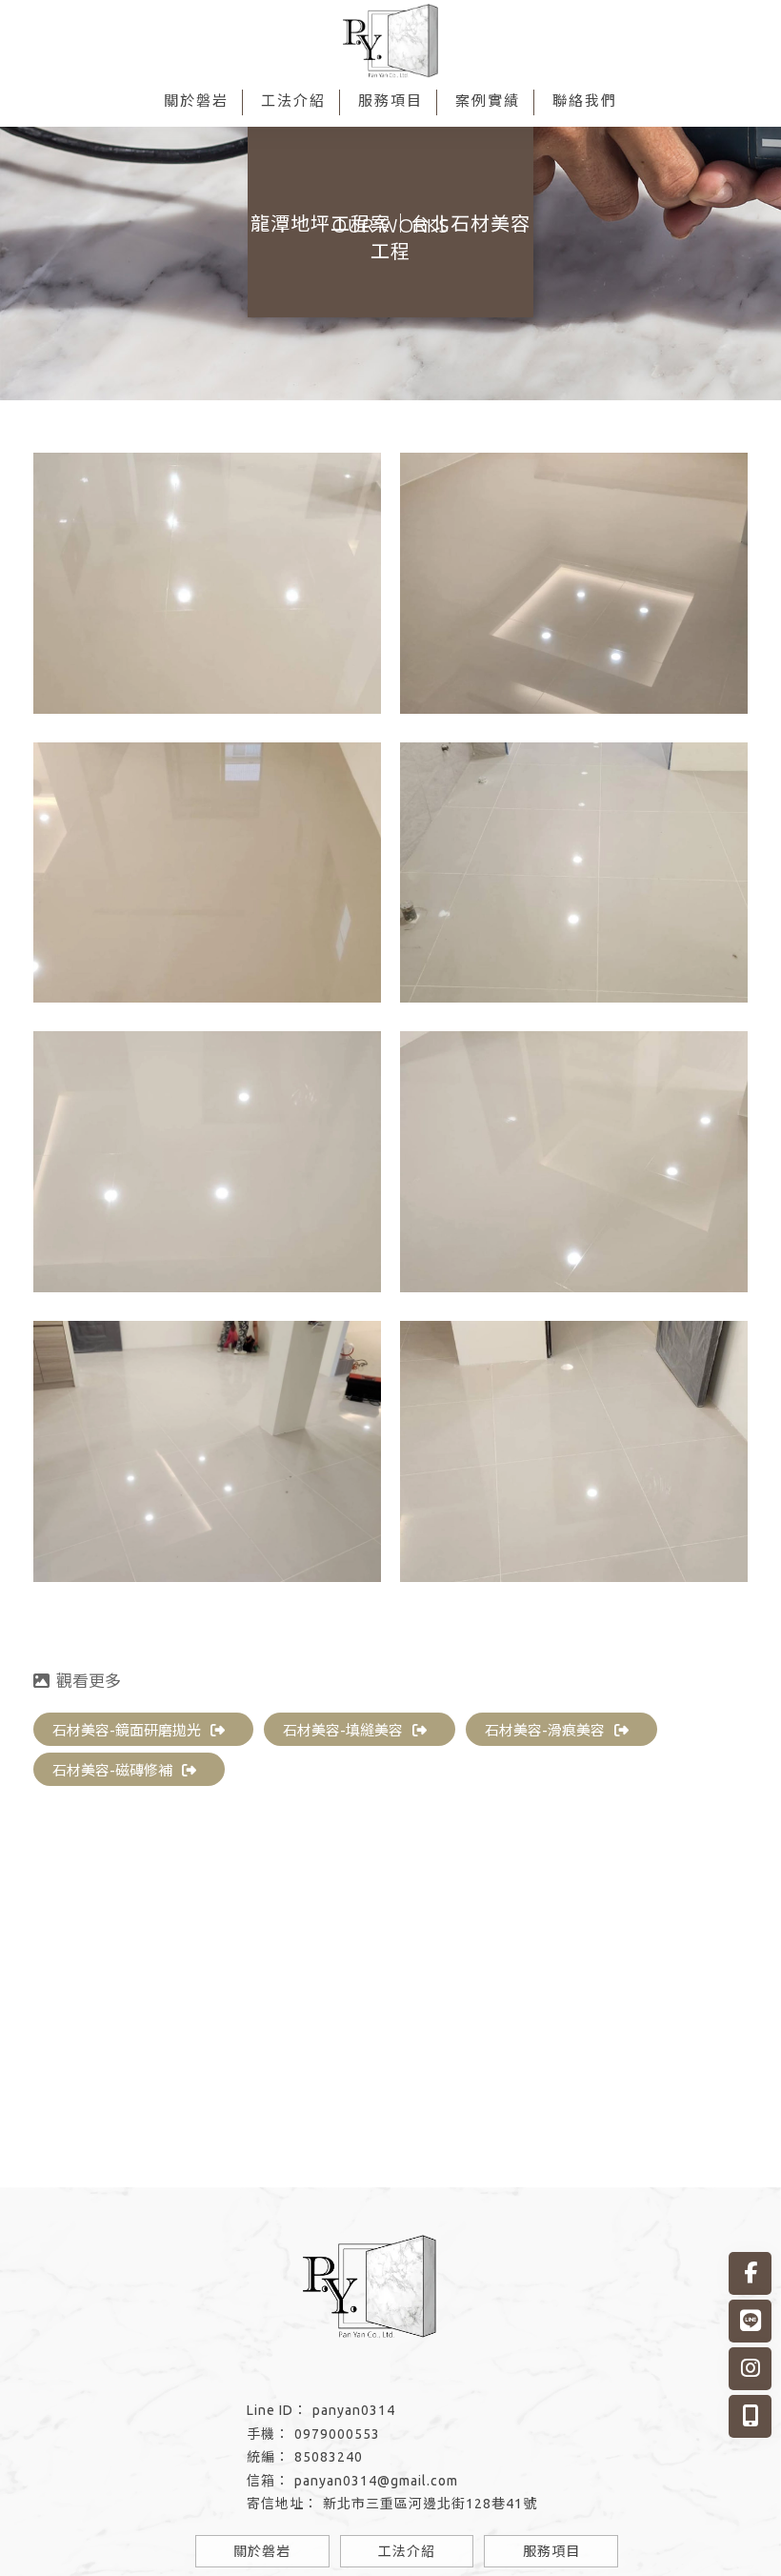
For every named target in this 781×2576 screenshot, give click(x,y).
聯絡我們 (585, 101)
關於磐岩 (196, 101)
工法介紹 (293, 101)
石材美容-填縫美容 (343, 1730)
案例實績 (488, 101)
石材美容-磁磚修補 (112, 1770)
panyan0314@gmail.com (376, 2481)
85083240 (329, 2457)
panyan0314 (354, 2410)
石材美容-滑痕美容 (545, 1730)
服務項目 (390, 101)
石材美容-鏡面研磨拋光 (127, 1730)
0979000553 (337, 2434)
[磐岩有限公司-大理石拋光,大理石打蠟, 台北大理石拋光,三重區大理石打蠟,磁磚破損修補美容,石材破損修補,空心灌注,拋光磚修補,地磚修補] (390, 43)
